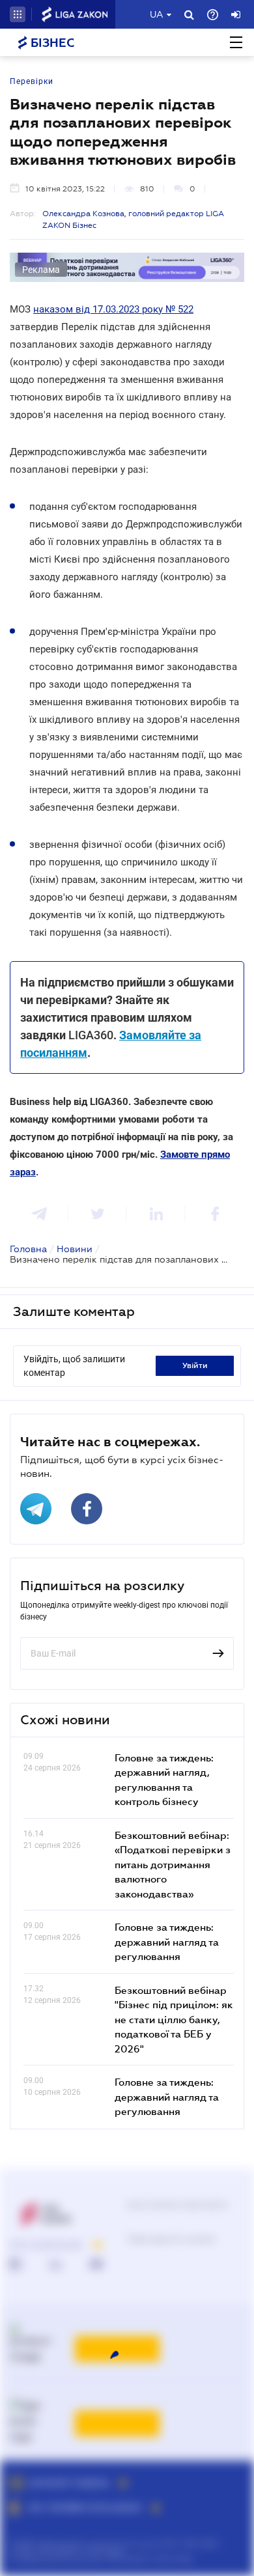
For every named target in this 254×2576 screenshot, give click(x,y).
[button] (18, 14)
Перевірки (32, 81)
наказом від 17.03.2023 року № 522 (113, 309)
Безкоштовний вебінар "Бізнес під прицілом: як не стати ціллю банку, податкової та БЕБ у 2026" (174, 2019)
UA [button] (157, 14)
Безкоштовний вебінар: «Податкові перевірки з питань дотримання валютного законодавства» (173, 1864)
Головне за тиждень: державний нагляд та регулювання (167, 1941)
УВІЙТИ (195, 1365)
